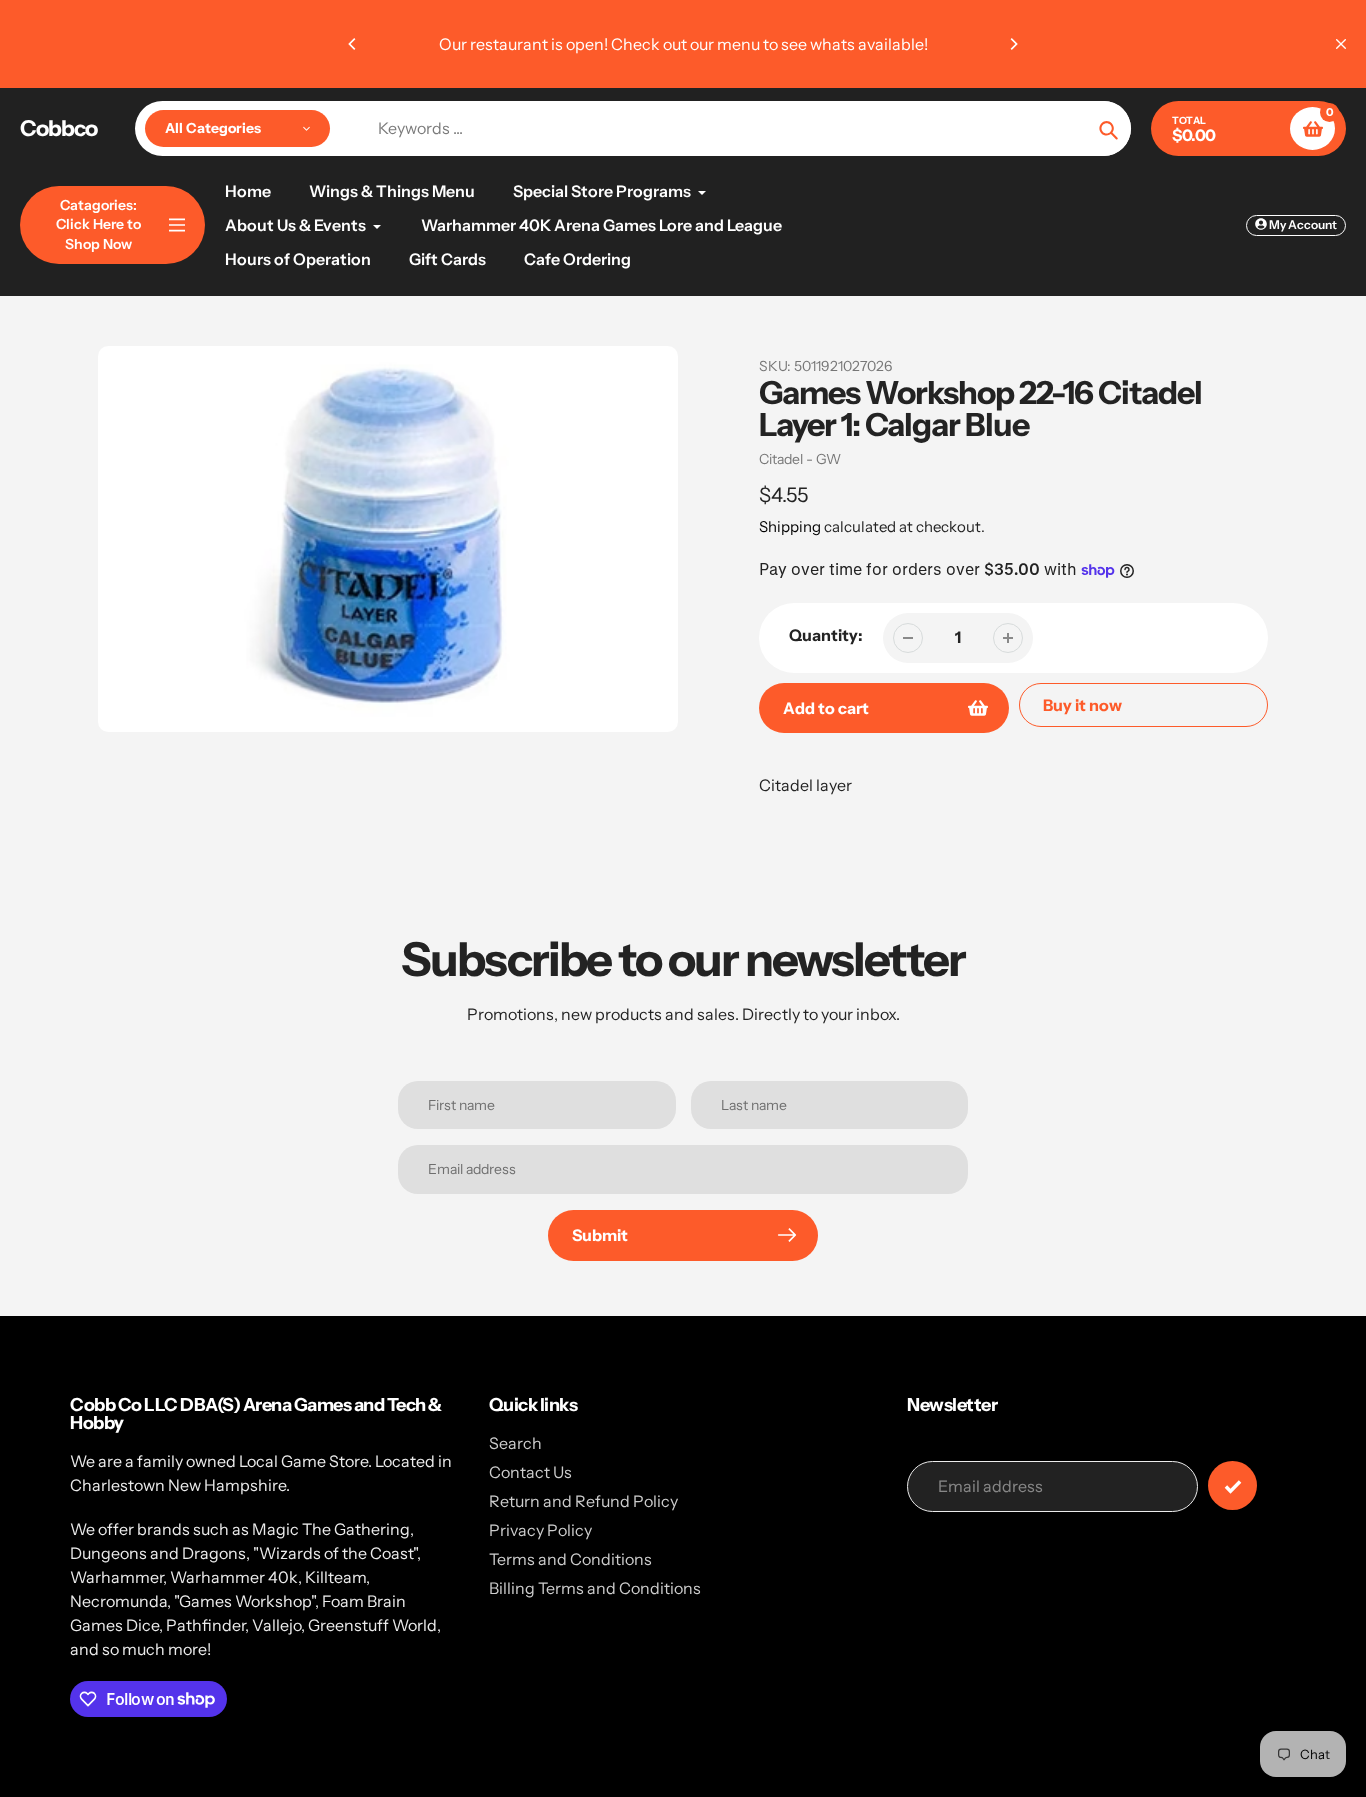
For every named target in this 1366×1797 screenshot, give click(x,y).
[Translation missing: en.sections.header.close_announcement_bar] (1341, 44)
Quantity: (826, 635)
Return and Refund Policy (583, 1501)
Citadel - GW (800, 459)
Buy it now (1082, 705)
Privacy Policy (540, 1530)
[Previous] (353, 44)
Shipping (790, 526)
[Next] (1013, 44)
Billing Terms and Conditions (595, 1588)
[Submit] (1232, 1485)
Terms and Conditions (570, 1559)
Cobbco (58, 129)
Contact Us (530, 1472)
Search (515, 1443)
